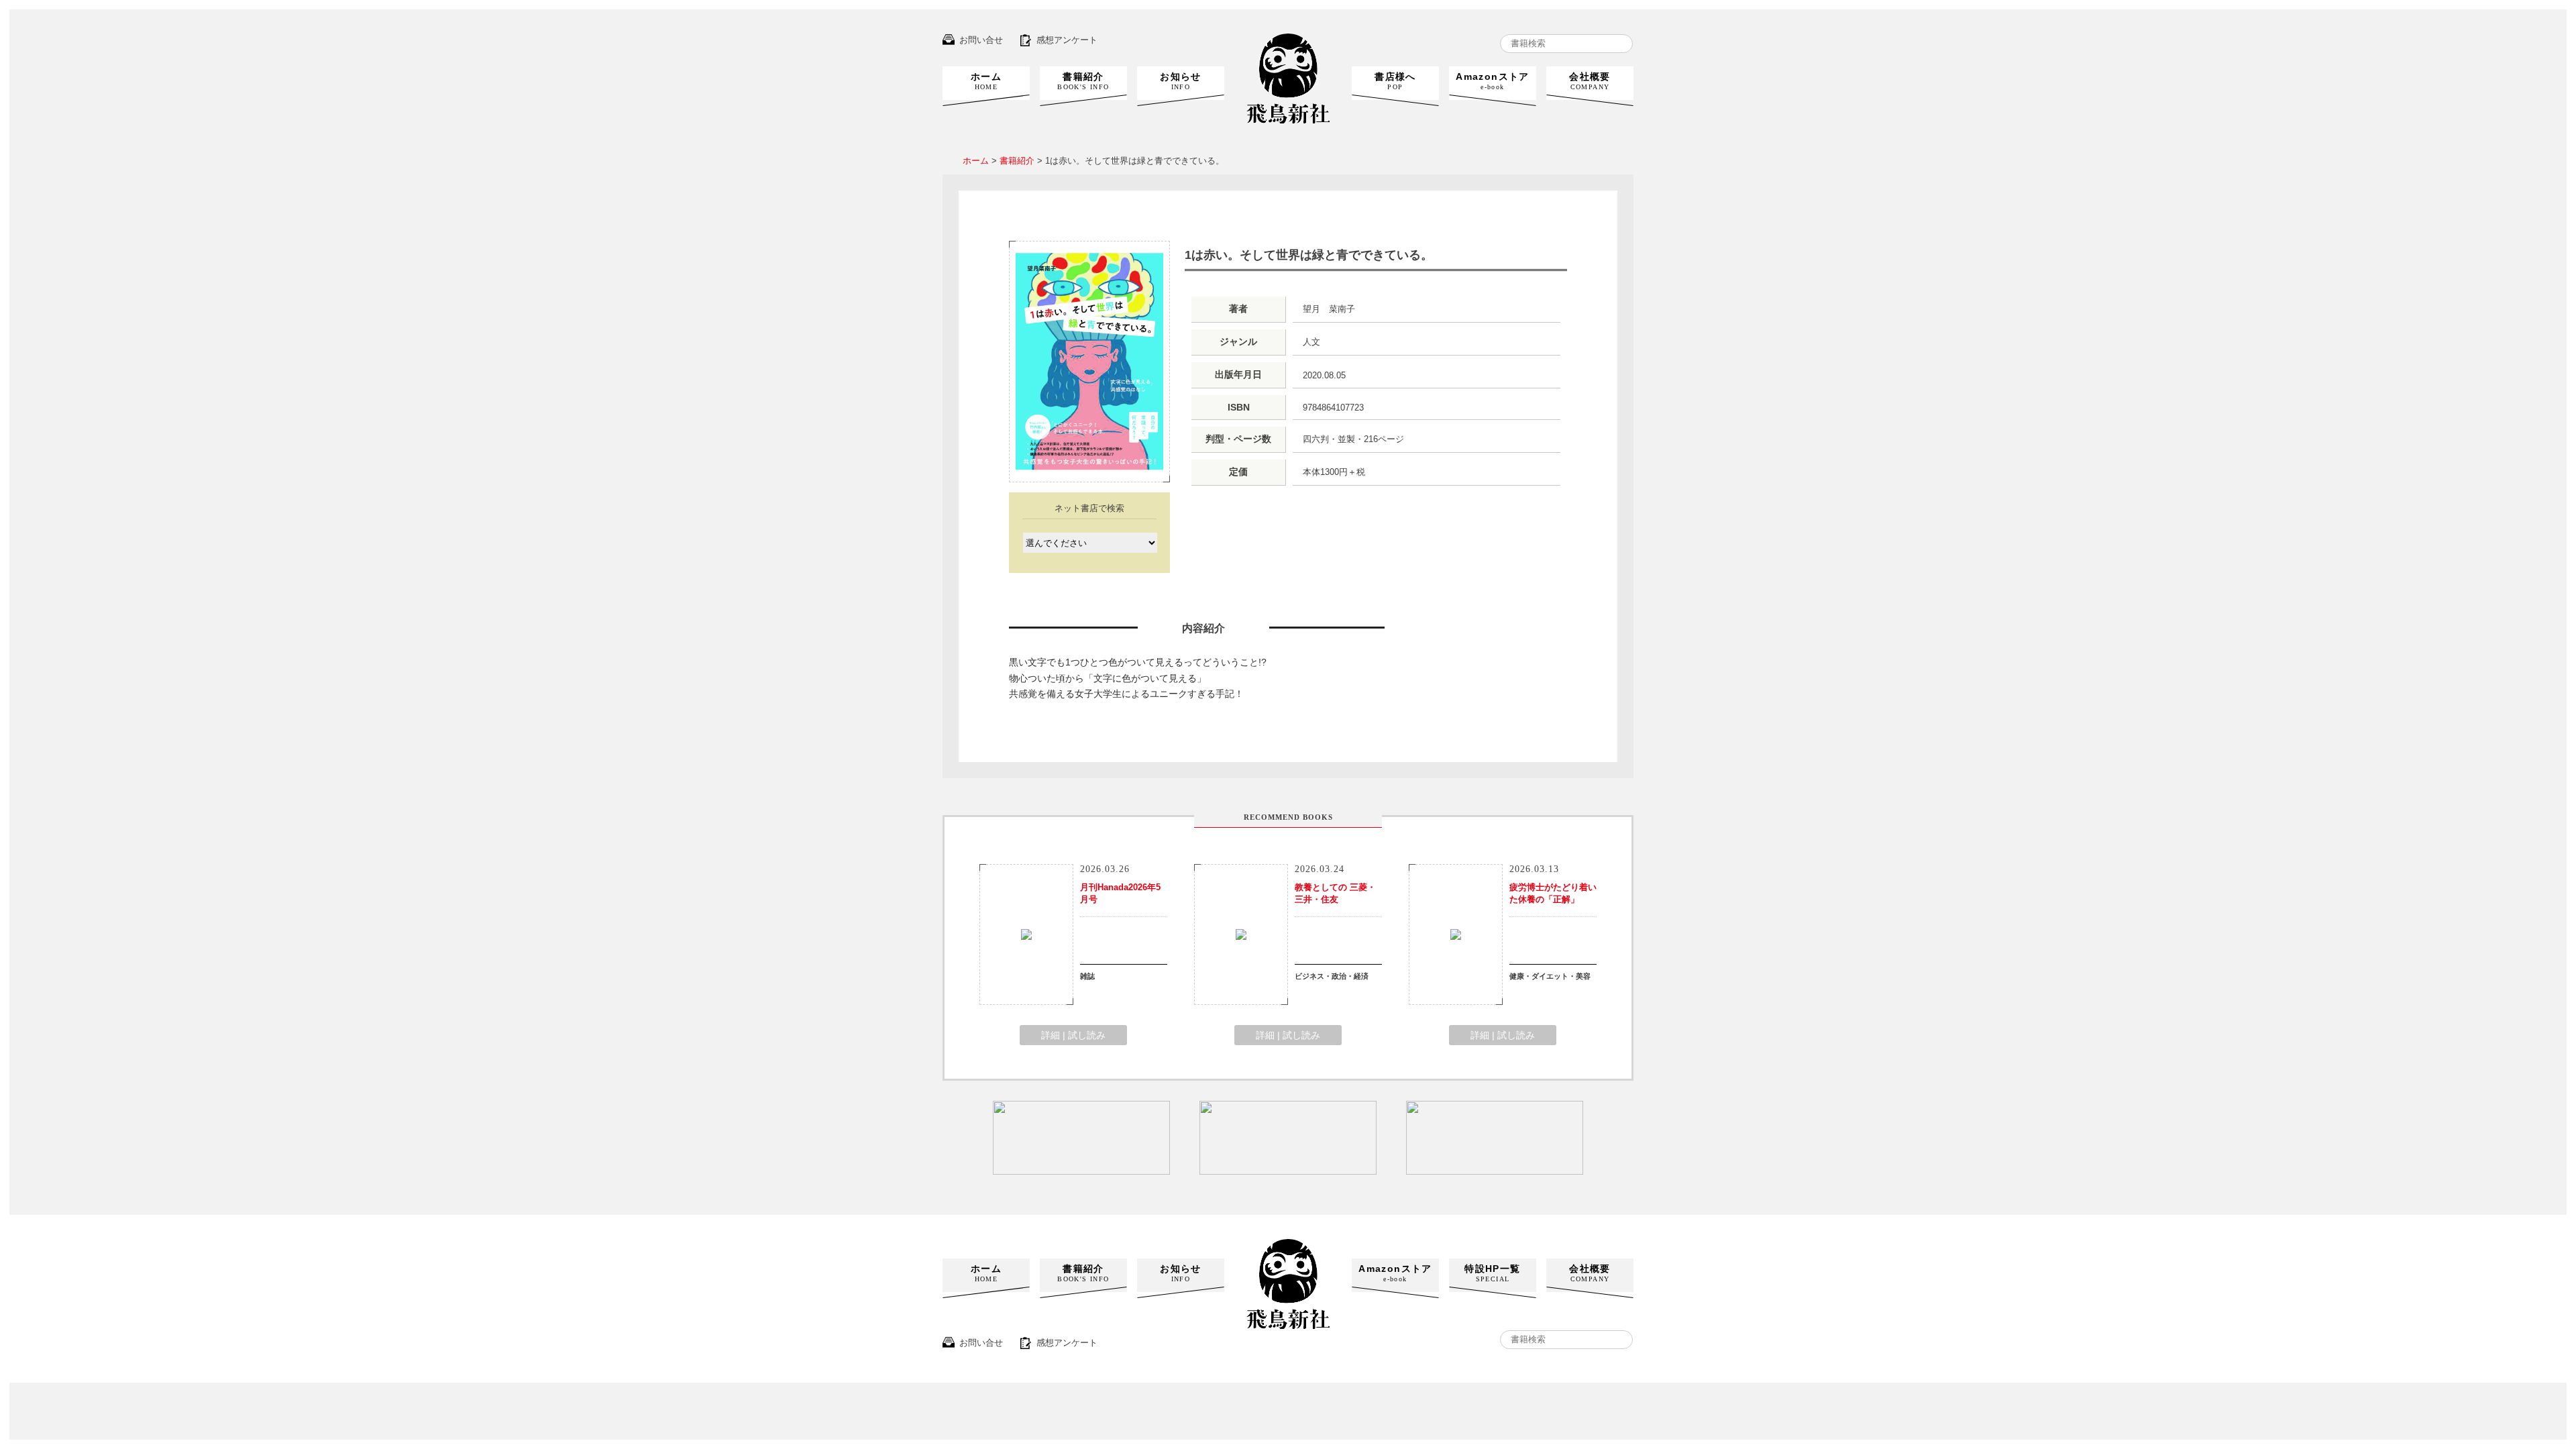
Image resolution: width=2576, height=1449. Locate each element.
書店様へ (1395, 81)
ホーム (986, 81)
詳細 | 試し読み (1073, 1035)
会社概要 (1590, 81)
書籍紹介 (1083, 81)
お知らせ (1181, 81)
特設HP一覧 (1492, 1273)
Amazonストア (1493, 81)
